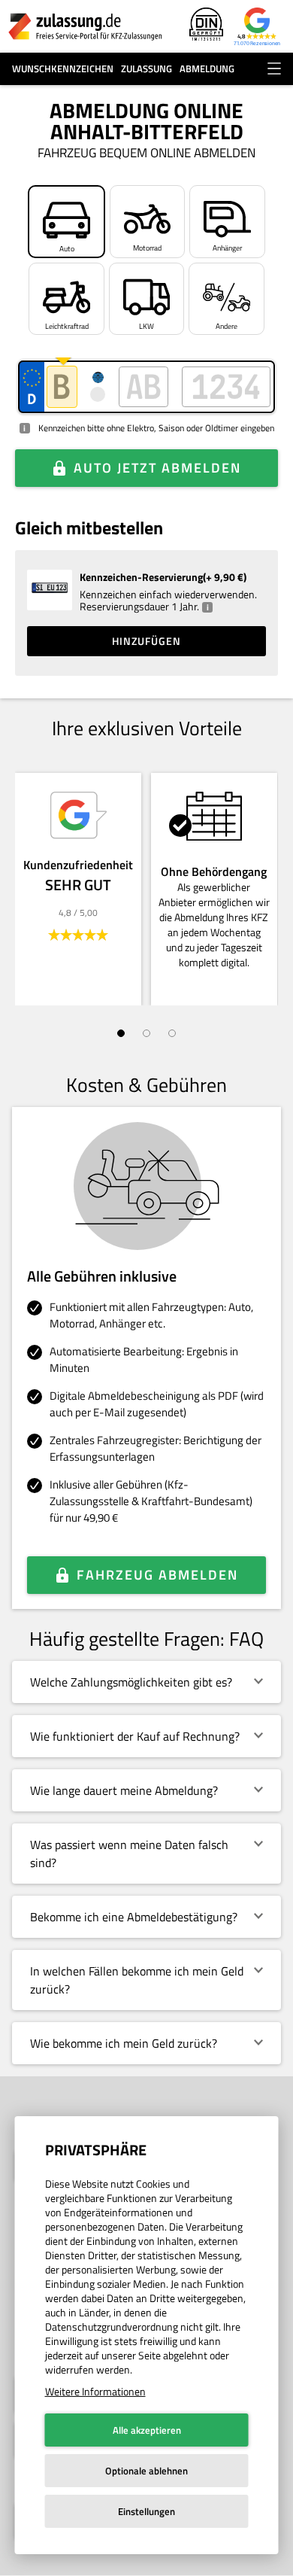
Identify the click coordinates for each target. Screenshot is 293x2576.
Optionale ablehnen (146, 2471)
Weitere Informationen (95, 2391)
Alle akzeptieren (147, 2430)
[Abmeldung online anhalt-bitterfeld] (85, 26)
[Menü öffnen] (274, 68)
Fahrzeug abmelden (157, 1575)
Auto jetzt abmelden (157, 468)
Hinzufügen (146, 641)
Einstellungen (146, 2511)
